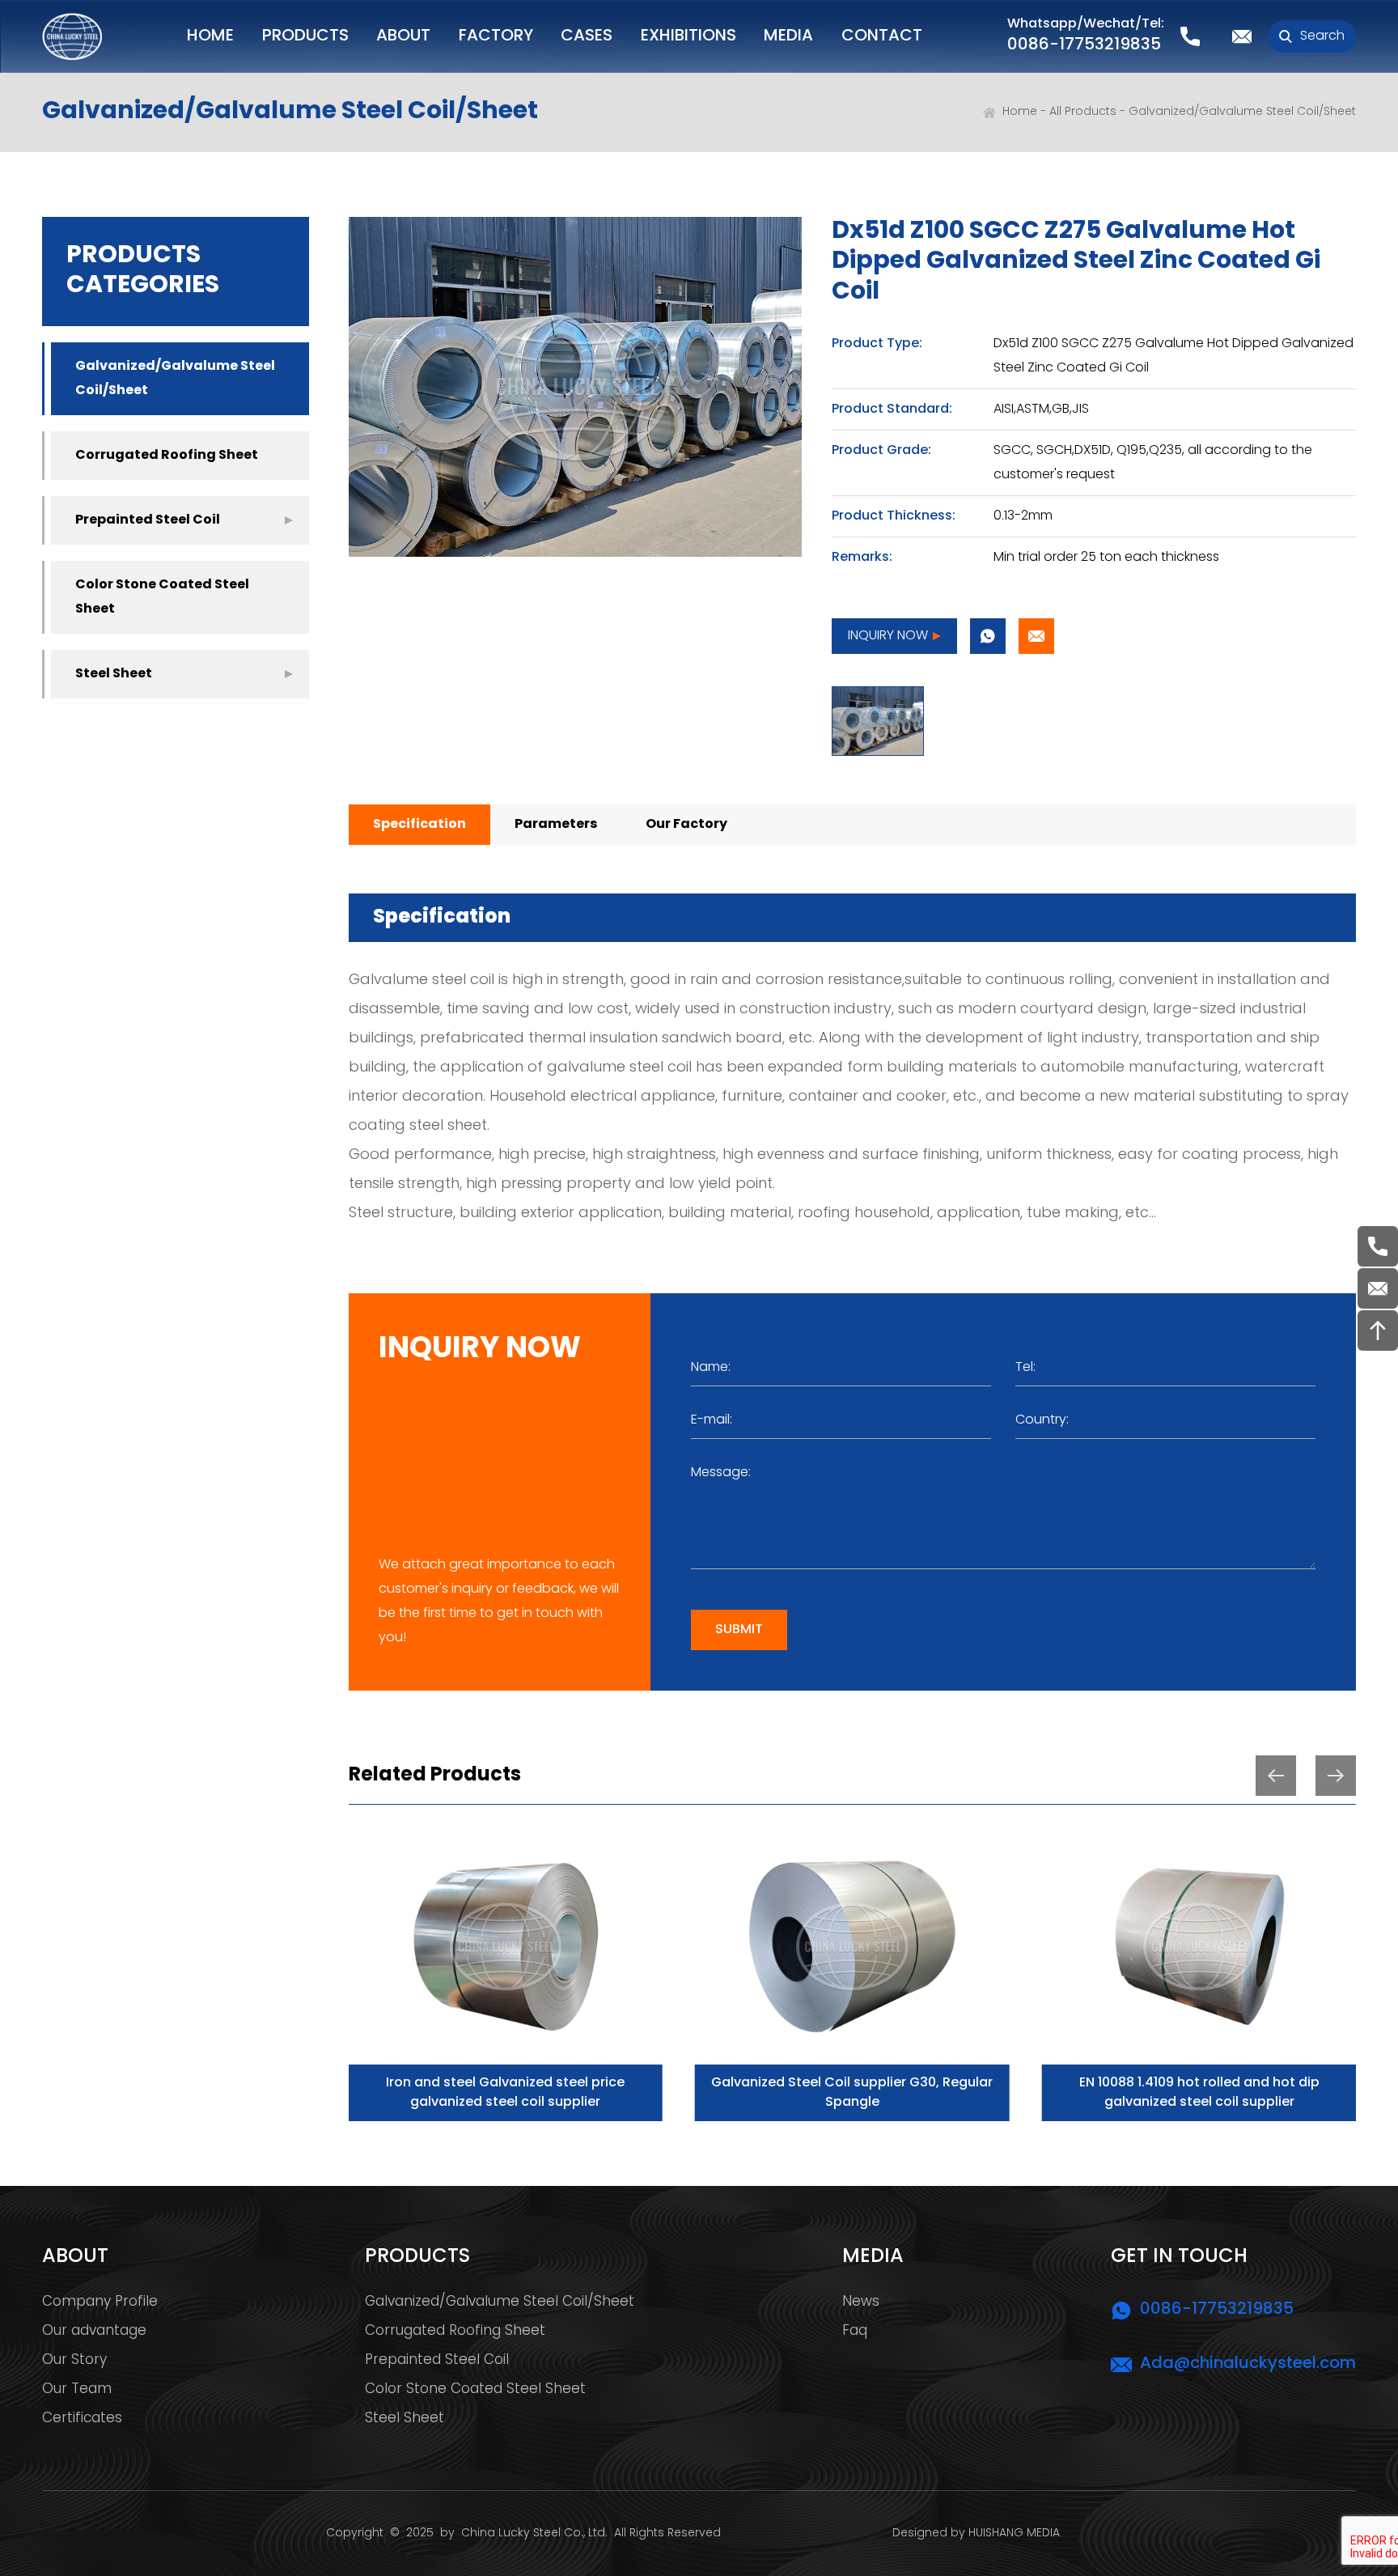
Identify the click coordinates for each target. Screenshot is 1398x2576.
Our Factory (686, 825)
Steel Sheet (114, 674)
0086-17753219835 (1084, 46)
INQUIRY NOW (888, 636)
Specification (419, 825)
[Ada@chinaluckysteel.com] (1378, 1288)
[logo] (72, 36)
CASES (587, 36)
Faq (855, 2332)
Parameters (556, 825)
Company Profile (100, 2302)
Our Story (74, 2361)
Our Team (77, 2390)
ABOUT (403, 36)
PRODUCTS (305, 36)
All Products (1083, 112)
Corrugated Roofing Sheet (167, 456)
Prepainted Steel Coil (148, 520)
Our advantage (94, 2332)
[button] (1276, 1776)
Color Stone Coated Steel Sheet (162, 597)
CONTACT (882, 36)
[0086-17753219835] (1378, 1246)
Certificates (82, 2419)
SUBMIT (739, 1630)
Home (1020, 112)
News (861, 2302)
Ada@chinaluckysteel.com (1248, 2364)
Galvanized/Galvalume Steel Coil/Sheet (1242, 112)
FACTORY (496, 36)
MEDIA (788, 36)
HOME (210, 36)
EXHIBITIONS (688, 36)
